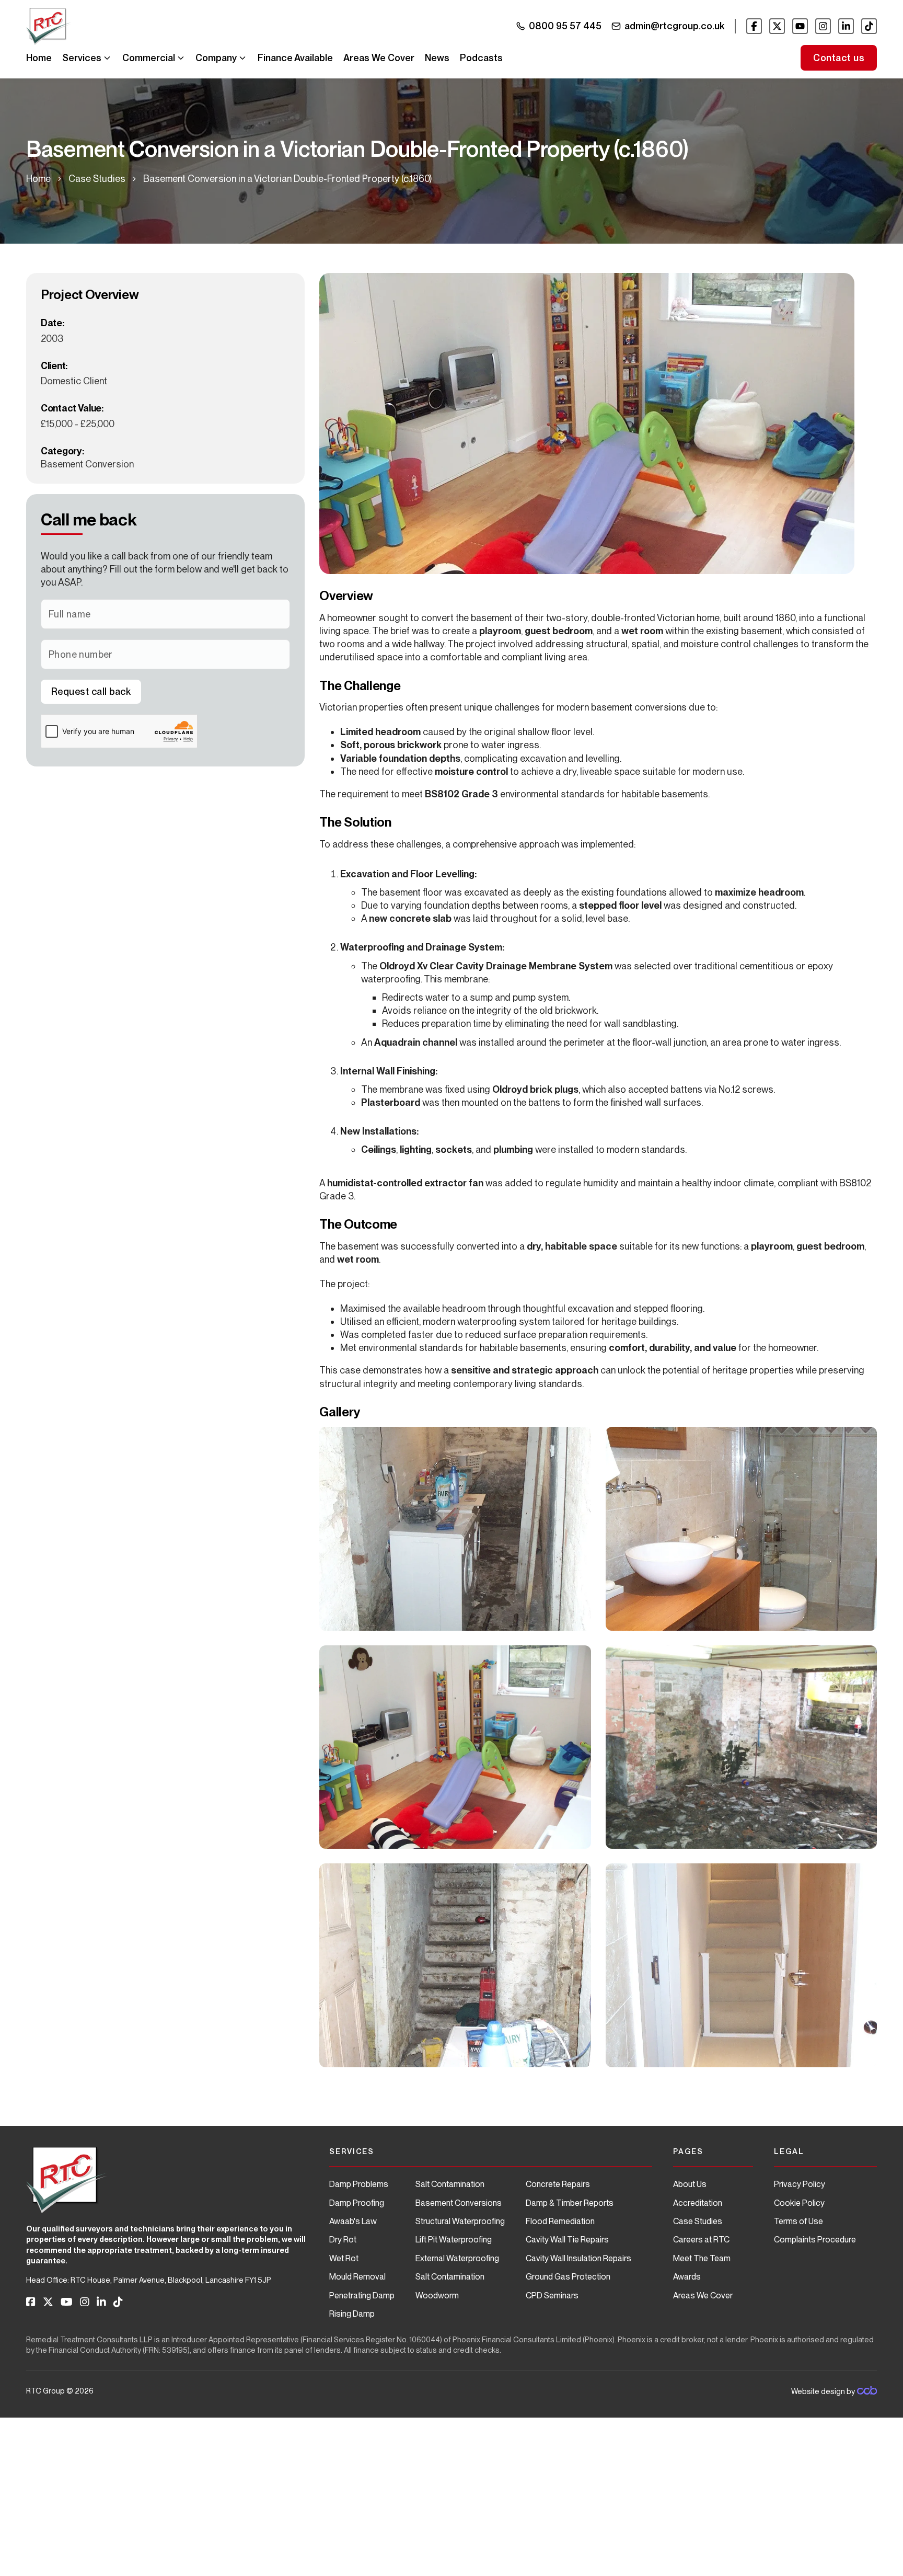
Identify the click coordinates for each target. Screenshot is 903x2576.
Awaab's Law (353, 2221)
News (437, 58)
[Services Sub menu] (107, 58)
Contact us (839, 58)
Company (216, 58)
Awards (687, 2277)
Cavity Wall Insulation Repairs (578, 2258)
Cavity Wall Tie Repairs (567, 2240)
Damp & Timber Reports (570, 2203)
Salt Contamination (450, 2184)
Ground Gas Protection (568, 2277)
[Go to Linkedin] (846, 26)
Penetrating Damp (362, 2295)
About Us (690, 2184)
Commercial (149, 58)
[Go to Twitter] (777, 26)
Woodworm (437, 2295)
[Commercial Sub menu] (181, 58)
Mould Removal (357, 2277)
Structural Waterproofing (460, 2221)
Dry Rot (343, 2240)
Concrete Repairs (558, 2184)
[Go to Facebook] (754, 26)
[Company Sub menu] (242, 58)
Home (39, 58)
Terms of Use (798, 2221)
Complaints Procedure (815, 2240)
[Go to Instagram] (823, 26)
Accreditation (698, 2203)
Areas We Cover (379, 58)
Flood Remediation (560, 2221)
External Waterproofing (457, 2258)
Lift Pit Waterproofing (454, 2240)
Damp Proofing (357, 2203)
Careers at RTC (701, 2240)
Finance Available (295, 58)
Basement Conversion (87, 464)
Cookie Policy (799, 2203)
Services (82, 58)
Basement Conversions (459, 2203)
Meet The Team (702, 2258)
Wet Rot (344, 2258)
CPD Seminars (552, 2295)
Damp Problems (359, 2184)
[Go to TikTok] (869, 26)
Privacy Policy (800, 2184)
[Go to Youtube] (800, 26)
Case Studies (97, 179)
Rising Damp (352, 2314)
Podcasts (481, 58)
